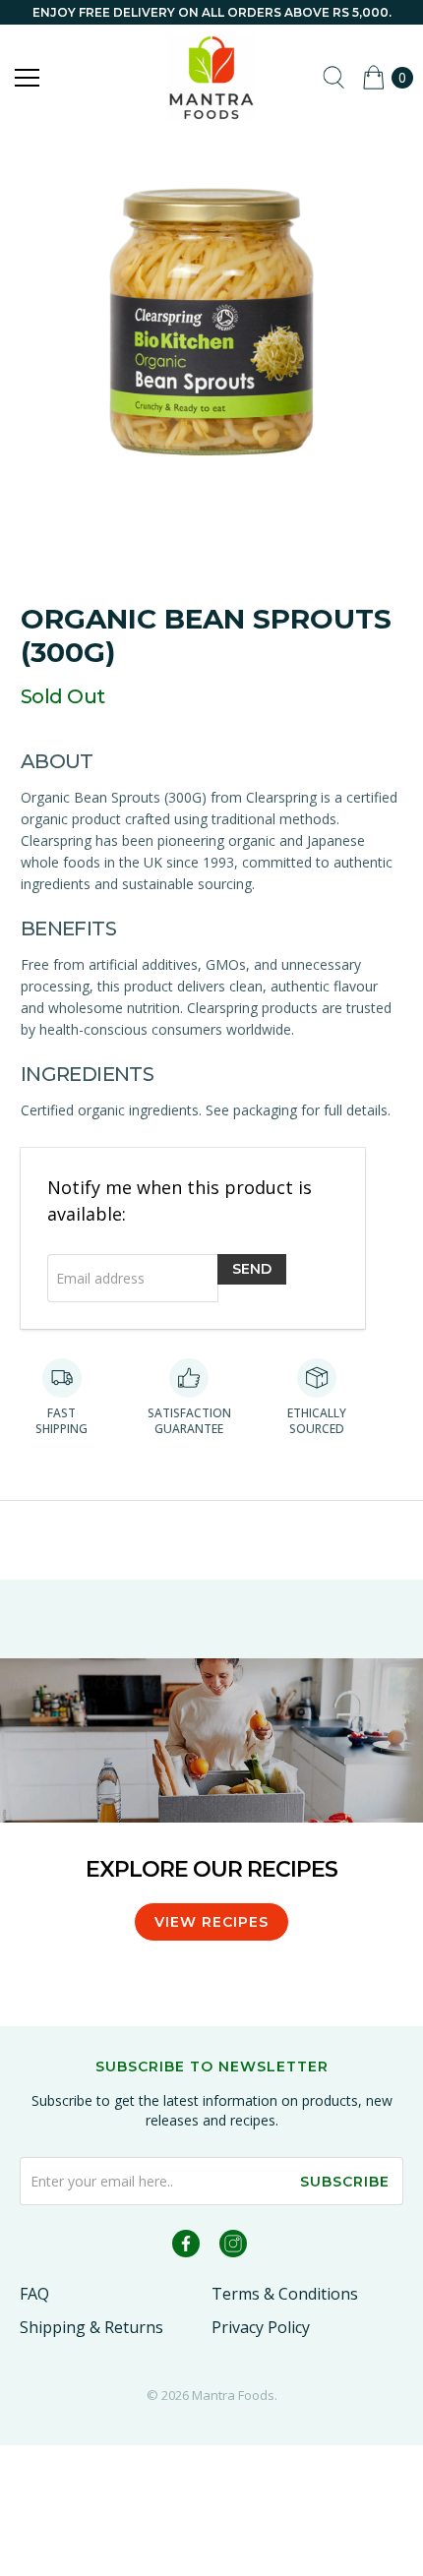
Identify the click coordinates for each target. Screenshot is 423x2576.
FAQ (34, 2294)
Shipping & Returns (91, 2327)
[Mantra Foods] (212, 78)
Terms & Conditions (285, 2294)
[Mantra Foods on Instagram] (233, 2247)
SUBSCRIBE (345, 2182)
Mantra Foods (233, 2395)
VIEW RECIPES (211, 1922)
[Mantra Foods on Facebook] (186, 2247)
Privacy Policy (261, 2327)
